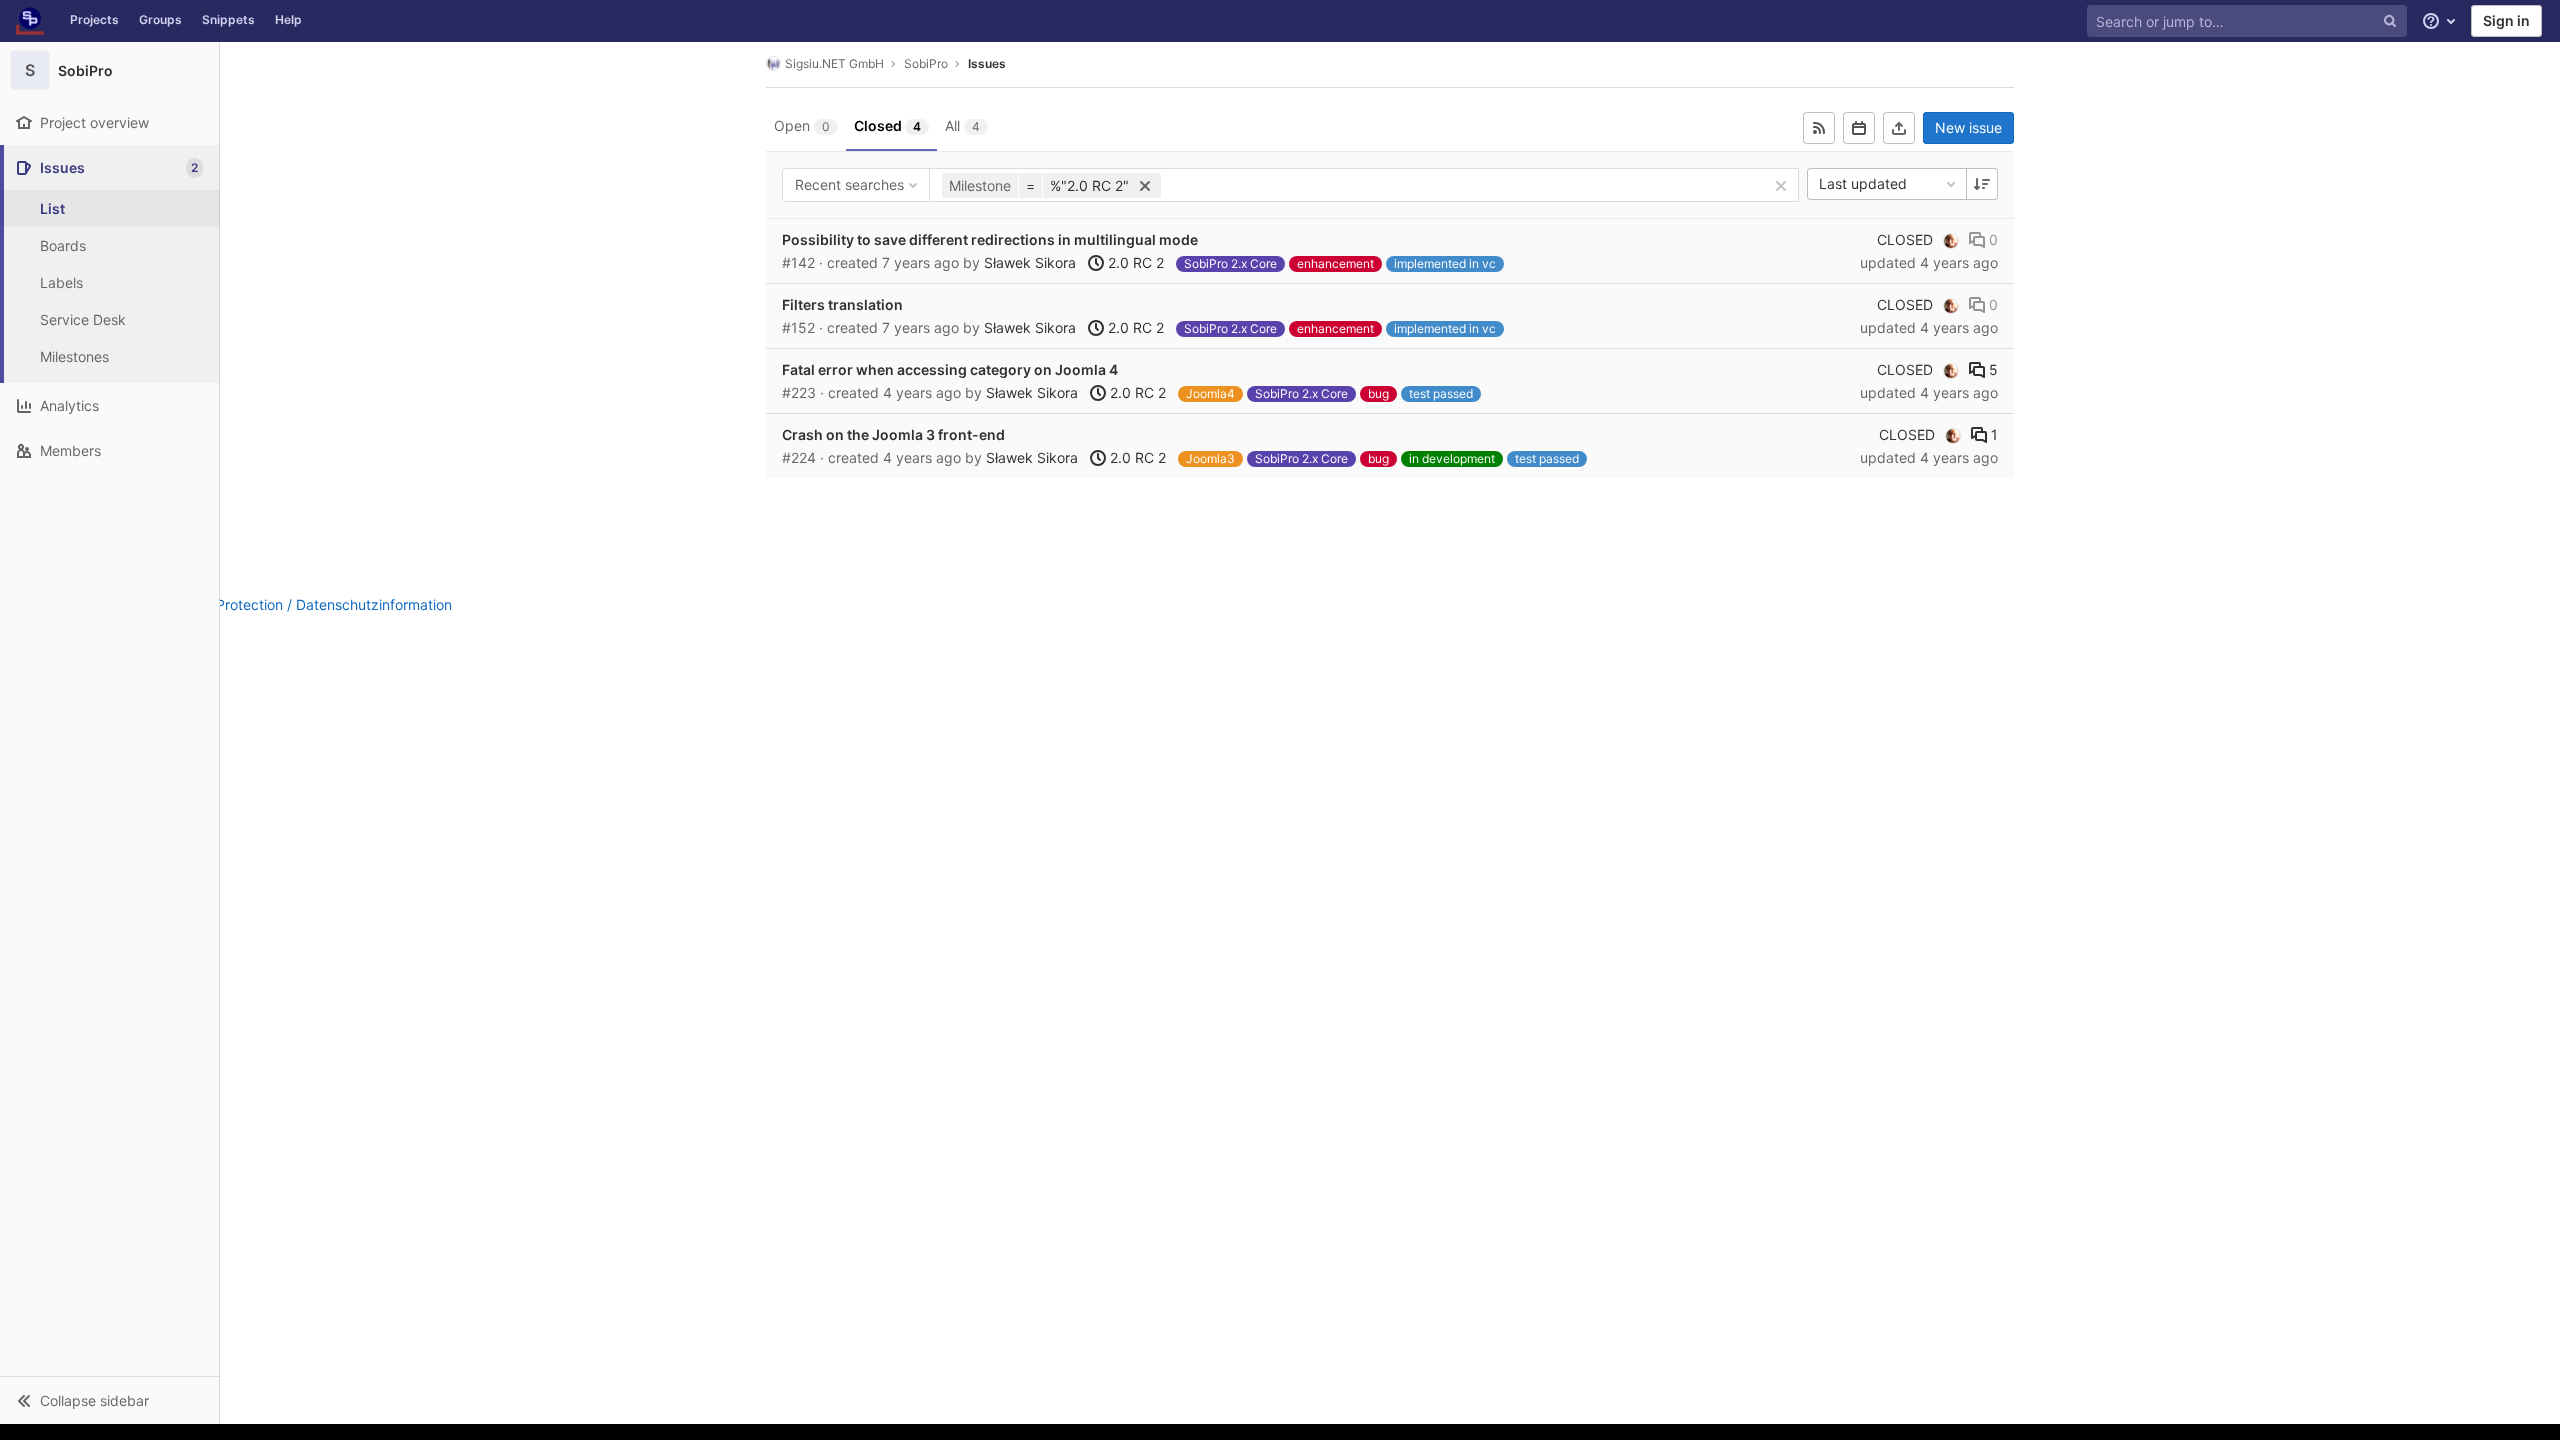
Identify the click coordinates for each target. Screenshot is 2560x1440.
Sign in (2506, 20)
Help (288, 19)
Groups (160, 19)
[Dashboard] (30, 21)
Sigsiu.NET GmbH (834, 63)
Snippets (228, 19)
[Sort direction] (1982, 184)
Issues (987, 63)
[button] (109, 1400)
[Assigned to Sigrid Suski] (1951, 240)
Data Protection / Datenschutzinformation (316, 604)
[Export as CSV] (1899, 128)
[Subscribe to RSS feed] (1819, 128)
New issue (1968, 127)
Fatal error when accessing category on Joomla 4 (950, 369)
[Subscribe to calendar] (1859, 128)
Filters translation (842, 304)
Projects (94, 19)
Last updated (1863, 183)
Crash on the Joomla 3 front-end (893, 434)
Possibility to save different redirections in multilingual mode (990, 239)
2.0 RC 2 (1134, 262)
